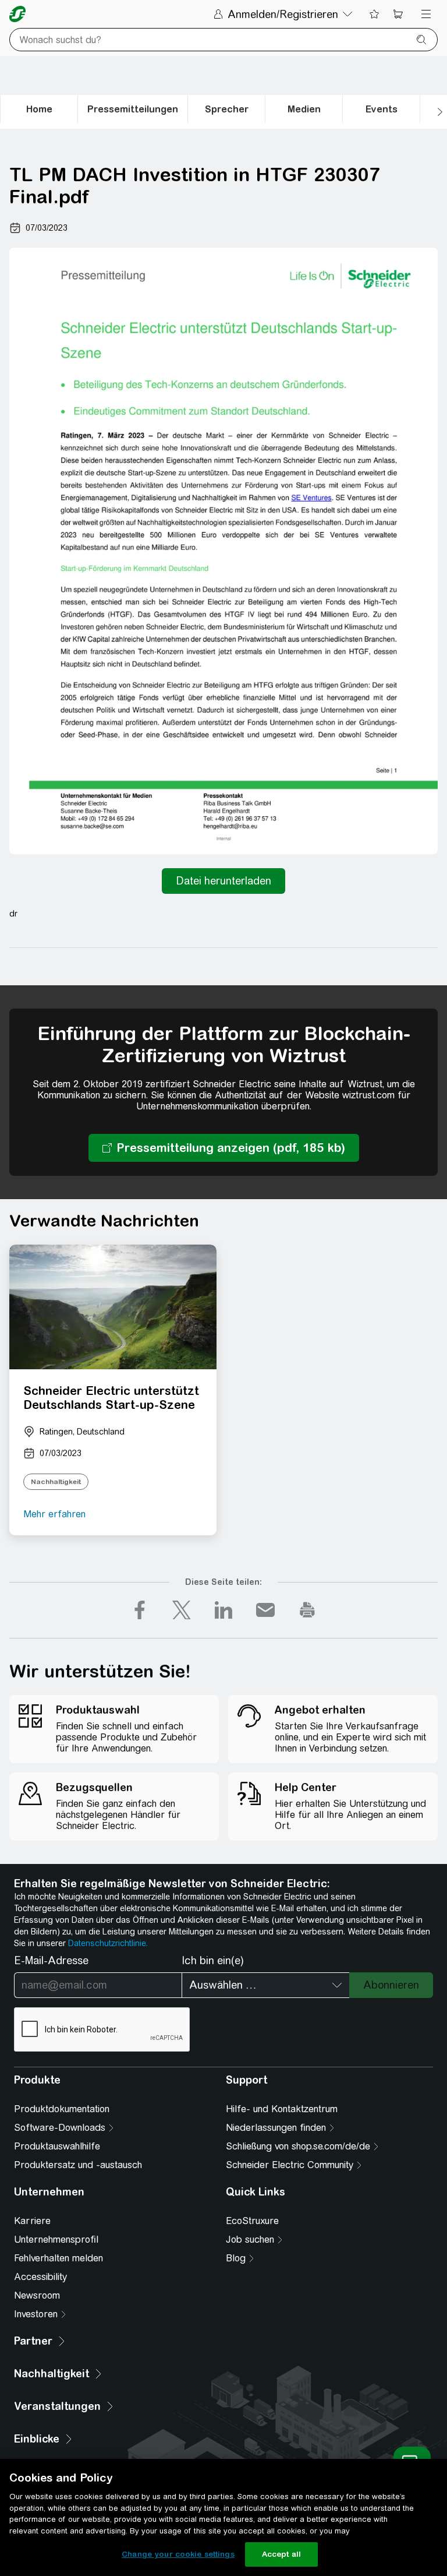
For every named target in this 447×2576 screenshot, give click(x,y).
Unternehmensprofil (56, 2240)
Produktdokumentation (62, 2109)
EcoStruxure (252, 2221)
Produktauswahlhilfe (57, 2146)
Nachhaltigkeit (56, 1482)
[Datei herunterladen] (223, 881)
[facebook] (140, 1610)
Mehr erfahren (54, 1514)
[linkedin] (223, 1610)
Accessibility (40, 2277)
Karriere (32, 2221)
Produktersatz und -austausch (78, 2165)
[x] (182, 1610)
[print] (307, 1610)
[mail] (265, 1610)
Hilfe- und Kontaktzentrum (282, 2109)
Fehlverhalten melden (58, 2258)
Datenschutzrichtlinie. (108, 1943)
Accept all (281, 2554)
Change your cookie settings (178, 2554)
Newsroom (37, 2295)
